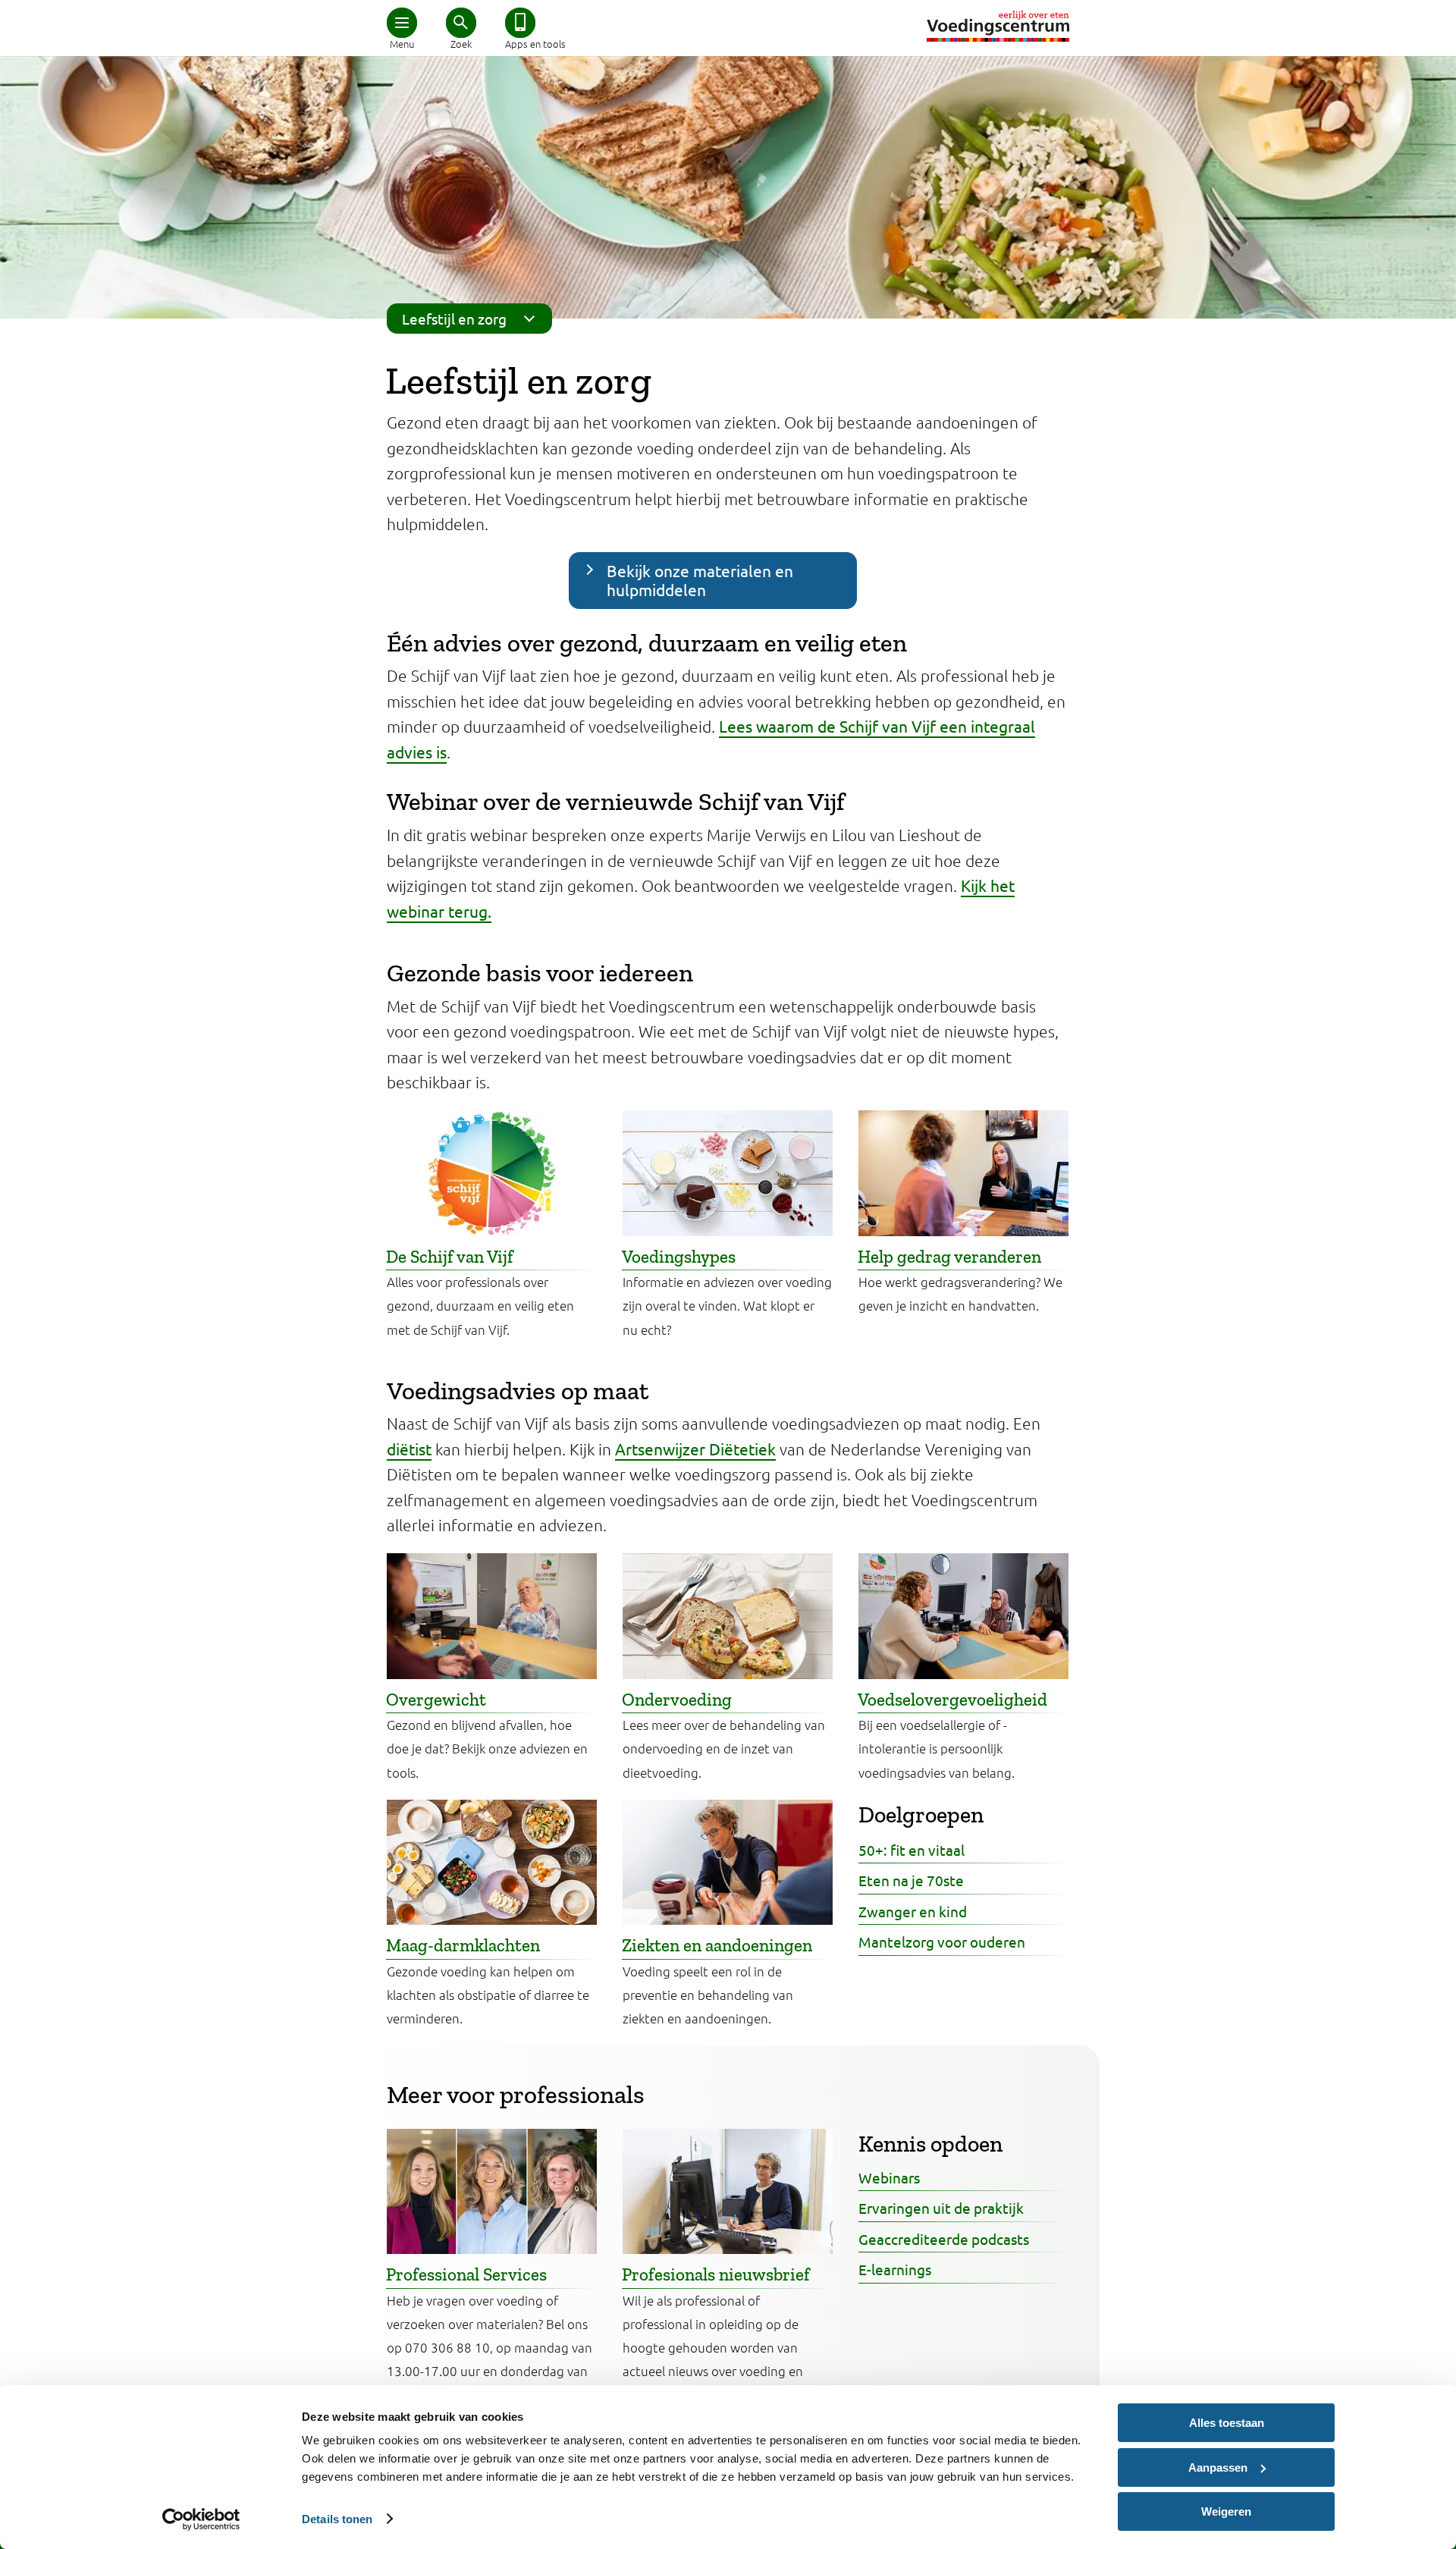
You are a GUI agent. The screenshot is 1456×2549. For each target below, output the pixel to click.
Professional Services (466, 2274)
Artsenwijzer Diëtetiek (695, 1449)
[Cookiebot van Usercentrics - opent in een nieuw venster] (201, 2519)
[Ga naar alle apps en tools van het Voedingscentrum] (520, 23)
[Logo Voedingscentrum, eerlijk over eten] (998, 26)
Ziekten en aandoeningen (717, 1945)
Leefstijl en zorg (454, 319)
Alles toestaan (1227, 2423)
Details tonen (337, 2519)
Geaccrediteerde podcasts (944, 2239)
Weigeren (1226, 2511)
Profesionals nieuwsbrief (716, 2274)
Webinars (889, 2177)
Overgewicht (436, 1700)
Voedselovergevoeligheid (952, 1700)
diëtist (409, 1449)
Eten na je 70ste (911, 1880)
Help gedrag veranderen (949, 1257)
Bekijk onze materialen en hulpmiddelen (700, 580)
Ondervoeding (677, 1700)
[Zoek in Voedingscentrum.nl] (461, 23)
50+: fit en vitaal (912, 1850)
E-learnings (895, 2269)
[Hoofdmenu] (402, 23)
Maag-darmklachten (463, 1945)
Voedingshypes (679, 1257)
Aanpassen (1218, 2467)
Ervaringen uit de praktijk (941, 2208)
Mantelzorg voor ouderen (942, 1942)
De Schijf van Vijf (450, 1257)
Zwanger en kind (913, 1911)
